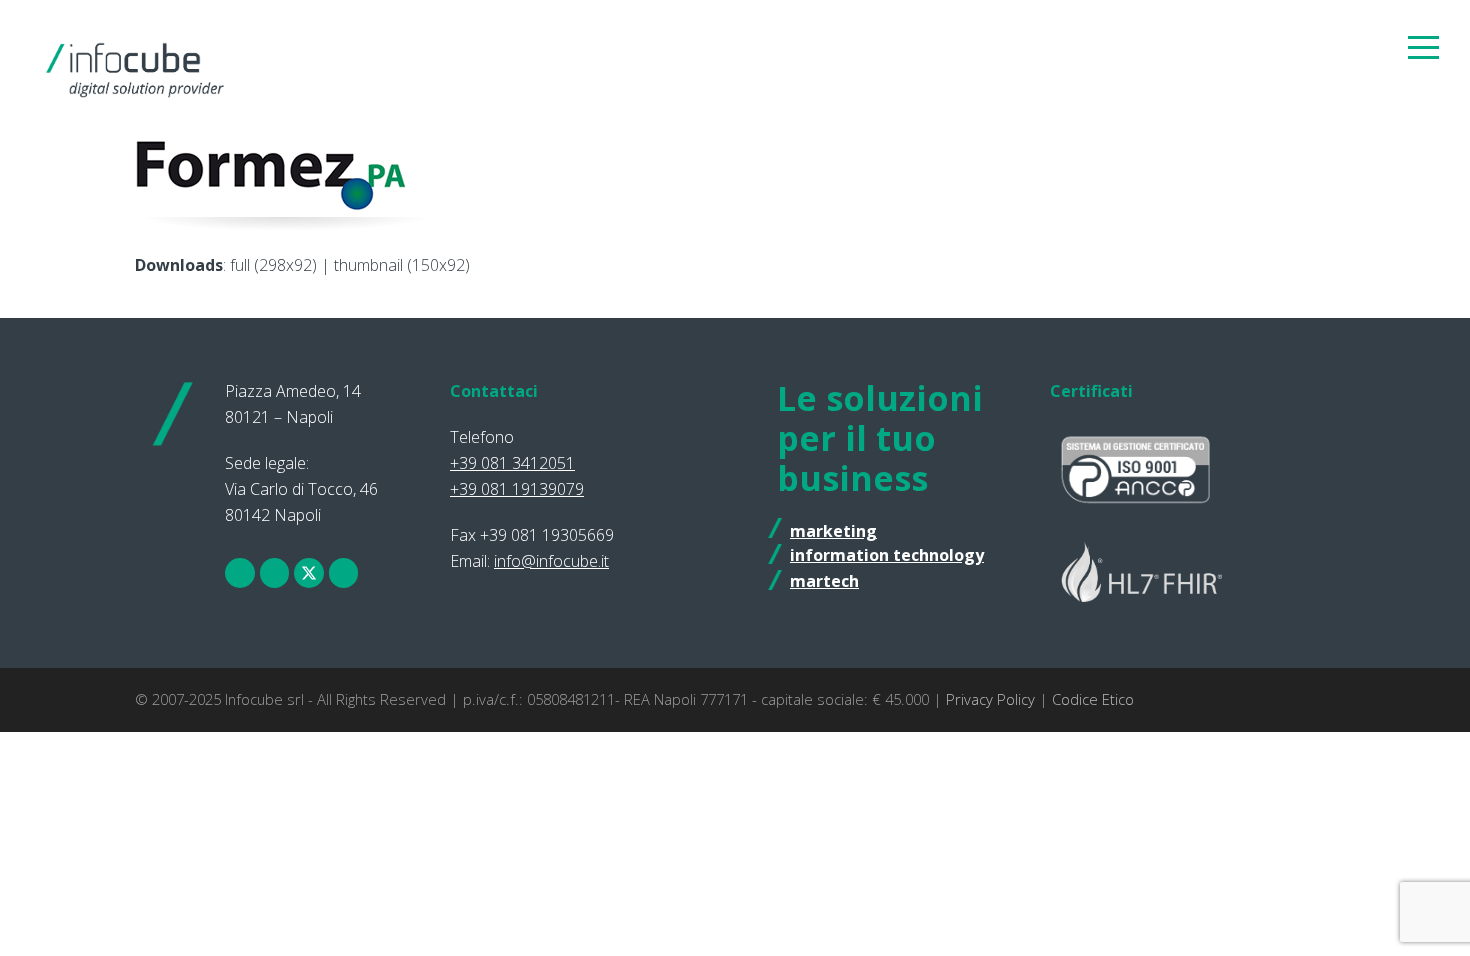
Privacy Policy (990, 699)
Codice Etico (1093, 699)
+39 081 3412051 (512, 463)
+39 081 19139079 (517, 489)
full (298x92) (273, 265)
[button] (1423, 46)
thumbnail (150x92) (402, 265)
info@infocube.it (551, 561)
